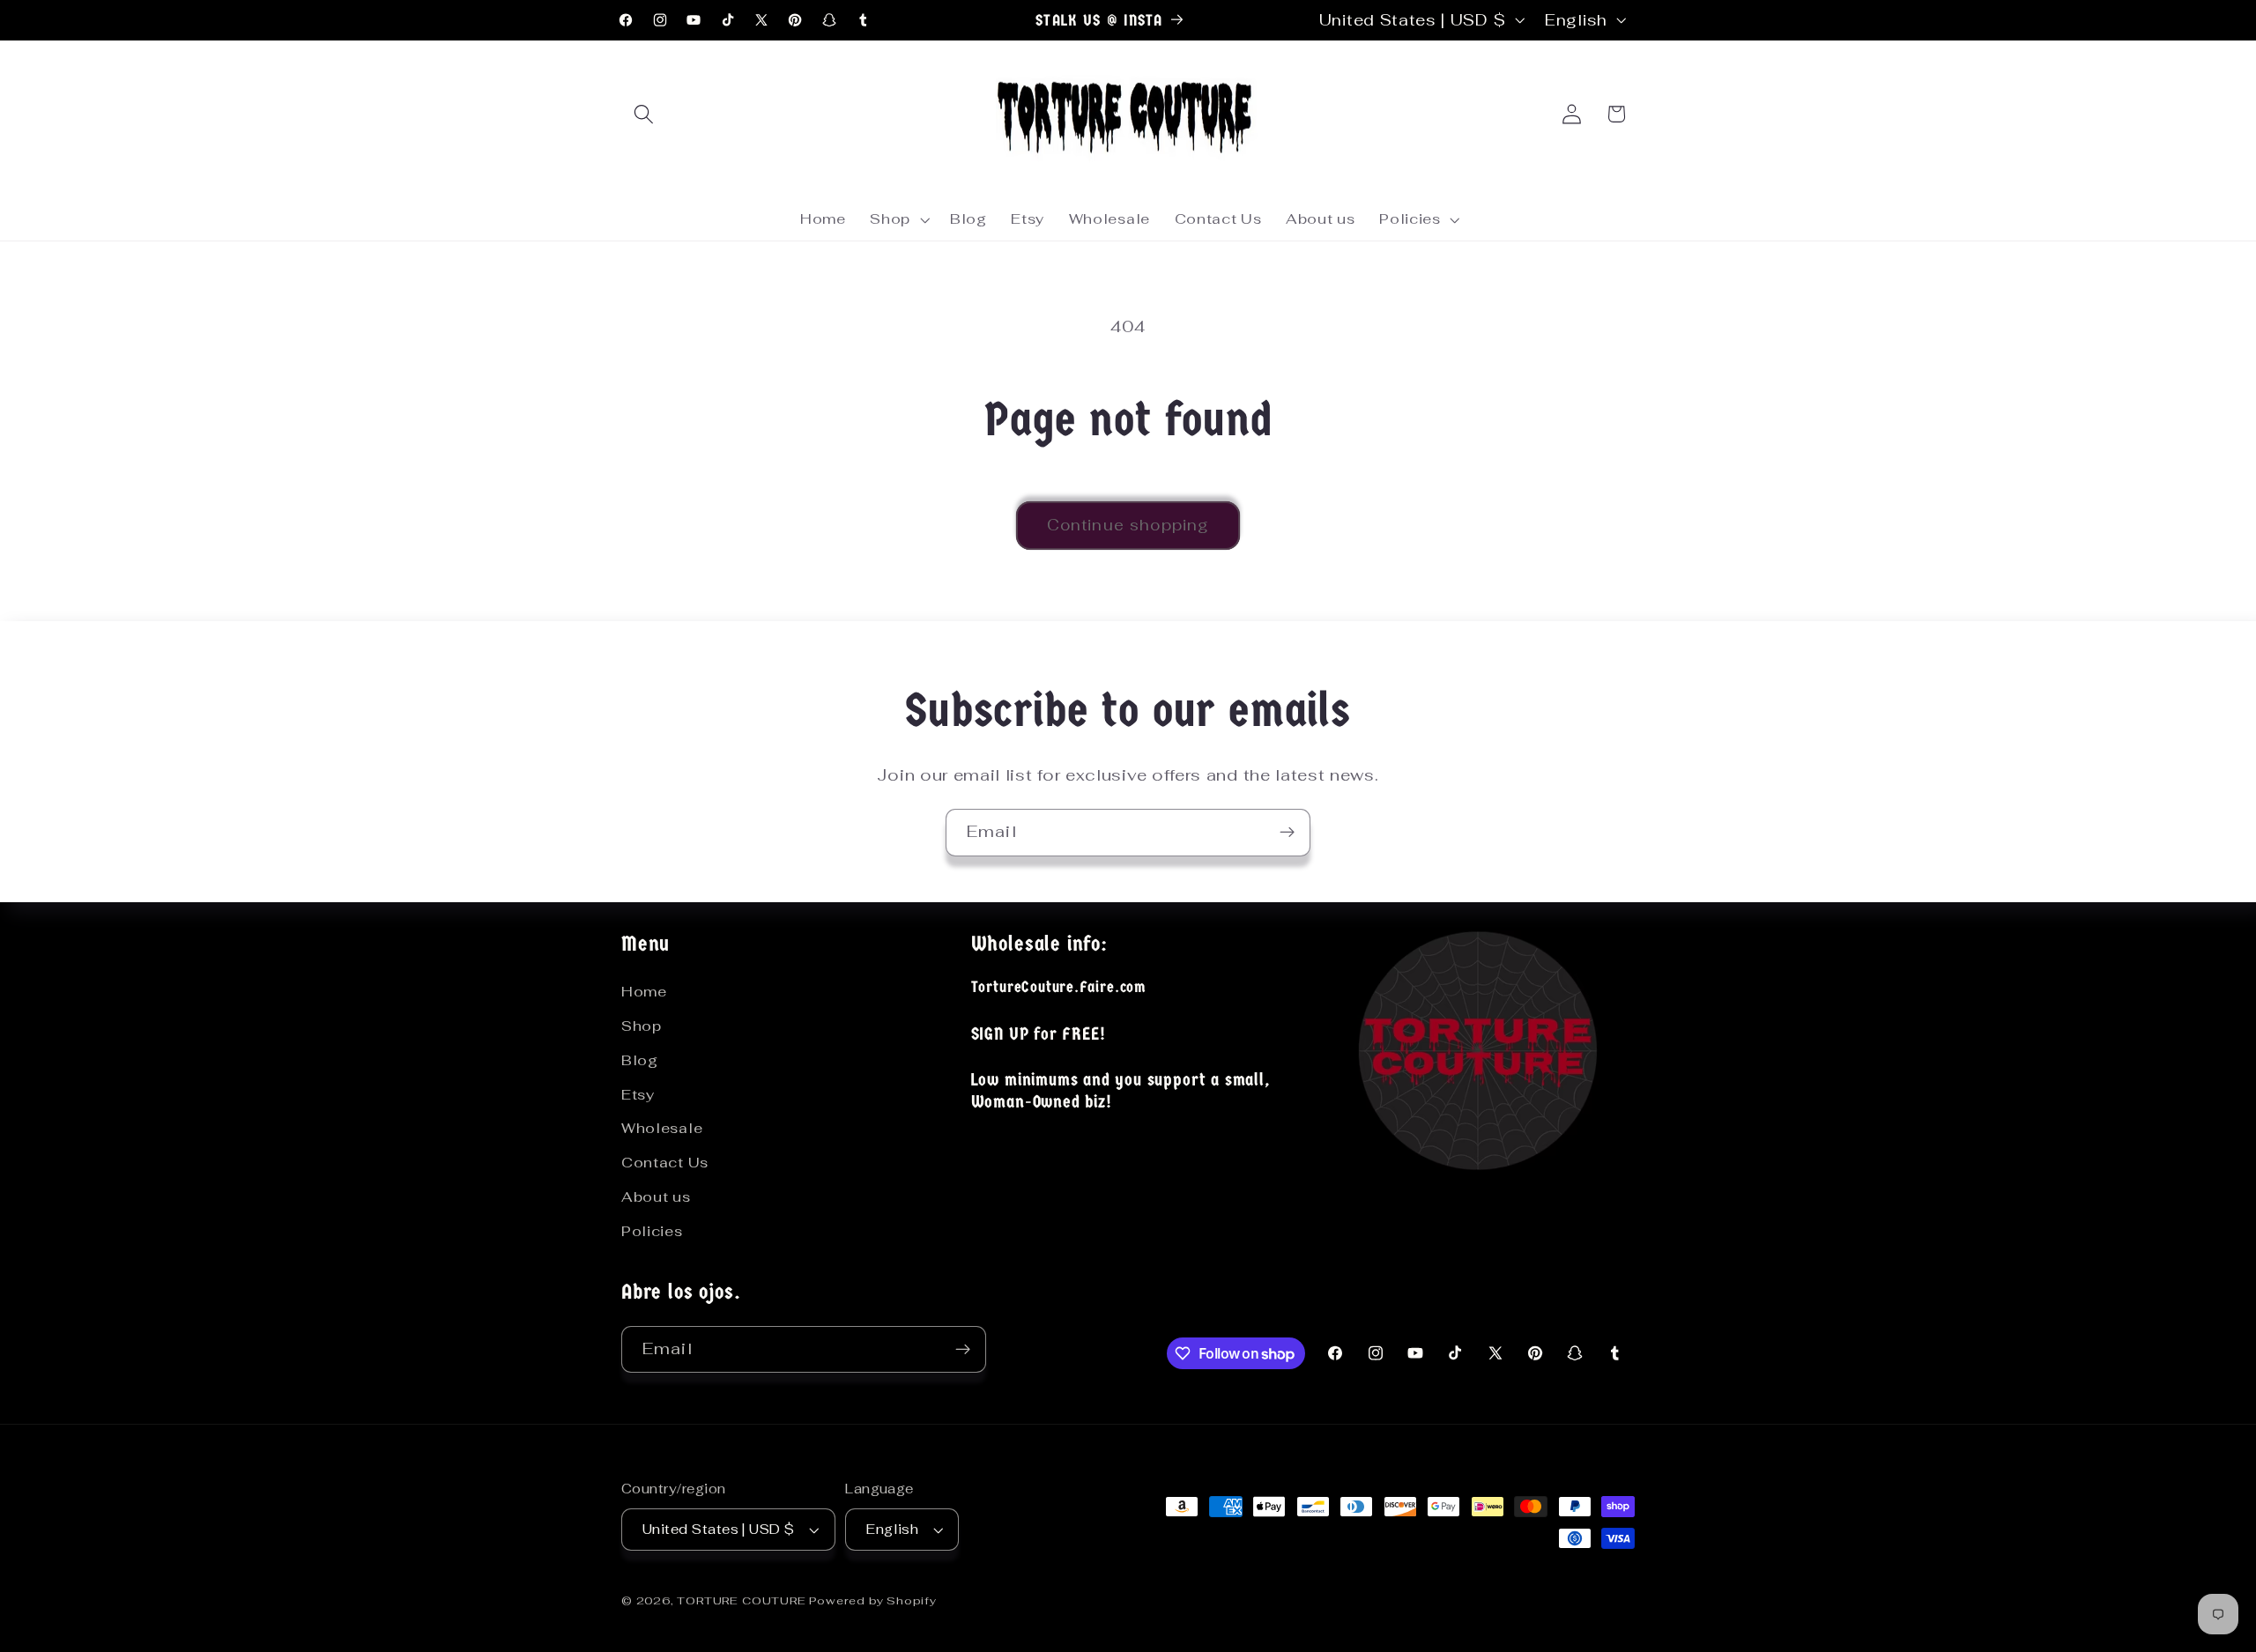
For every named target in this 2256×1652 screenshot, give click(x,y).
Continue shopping (1128, 525)
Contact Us (665, 1163)
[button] (644, 114)
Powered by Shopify (873, 1600)
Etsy (638, 1095)
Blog (640, 1060)
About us (656, 1197)
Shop (642, 1026)
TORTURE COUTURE (743, 1600)
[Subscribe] (1287, 833)
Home (644, 992)
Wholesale (662, 1128)
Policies (652, 1231)
